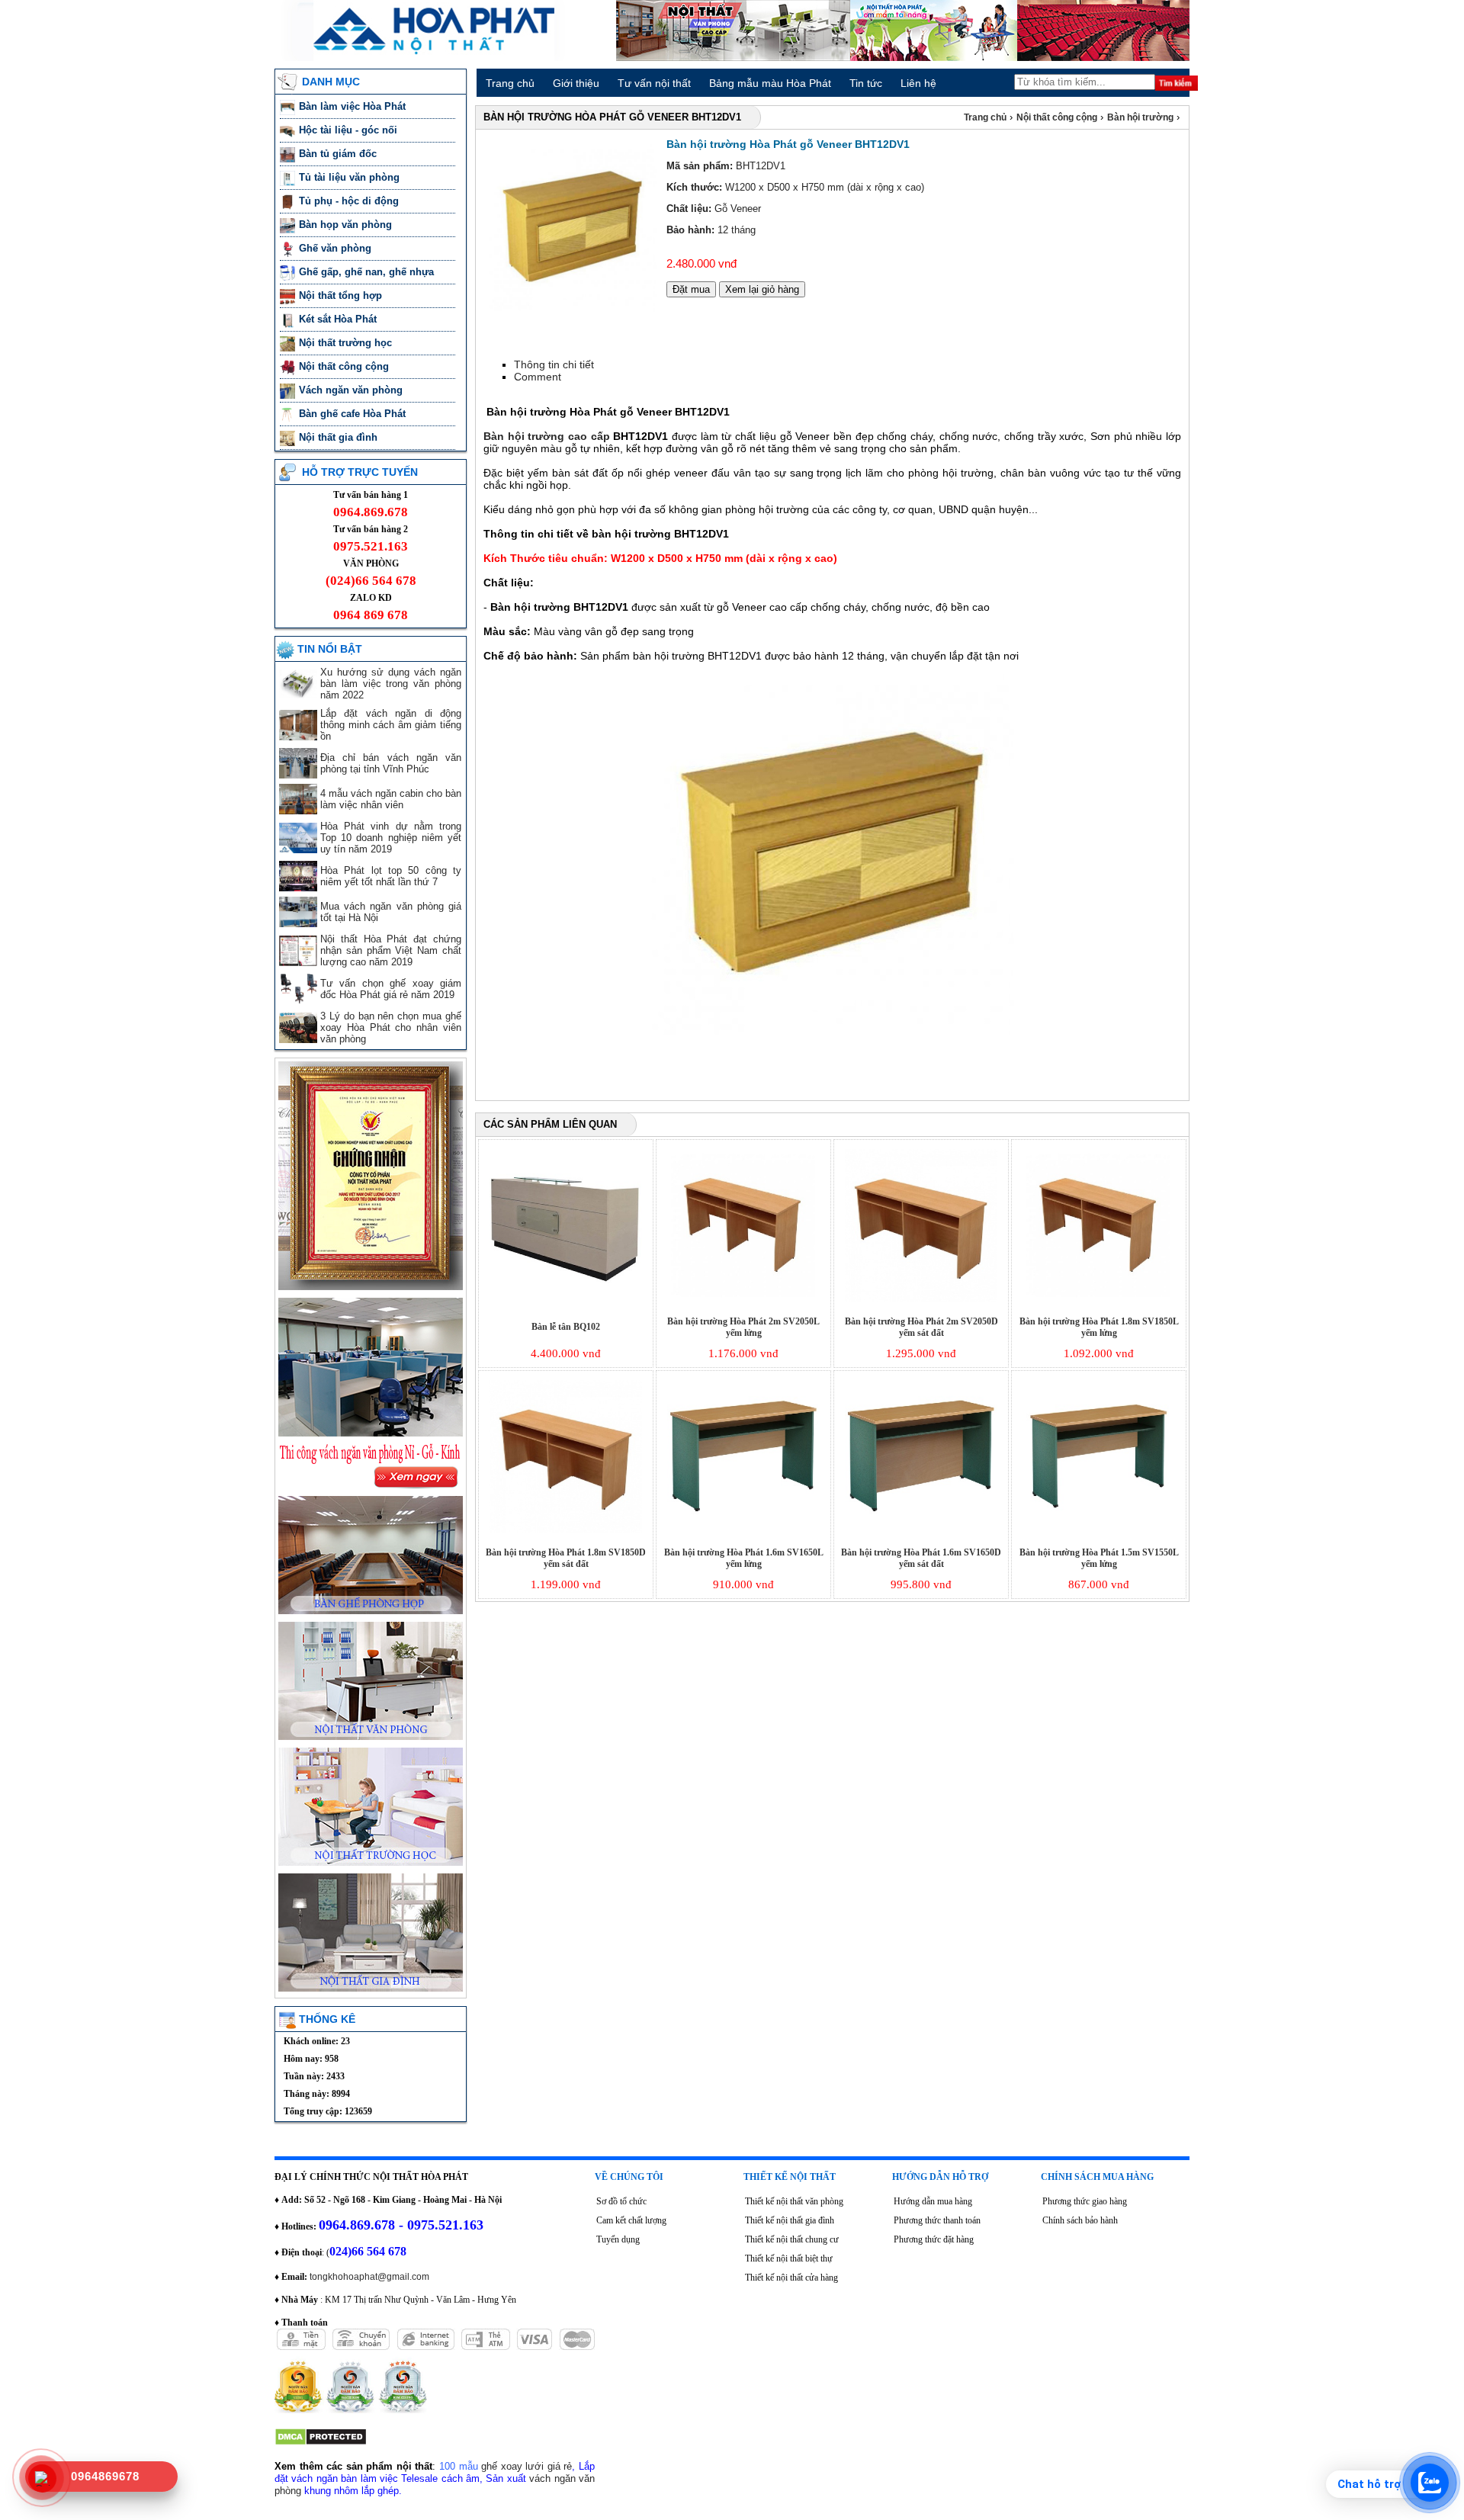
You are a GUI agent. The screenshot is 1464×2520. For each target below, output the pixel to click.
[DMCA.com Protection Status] (321, 2443)
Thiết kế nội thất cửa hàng (791, 2278)
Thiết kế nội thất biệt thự (789, 2258)
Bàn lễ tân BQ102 (566, 1327)
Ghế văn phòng (337, 248)
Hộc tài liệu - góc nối (348, 130)
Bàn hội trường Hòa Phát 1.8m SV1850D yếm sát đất (566, 1558)
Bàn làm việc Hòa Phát (354, 106)
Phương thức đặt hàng (934, 2239)
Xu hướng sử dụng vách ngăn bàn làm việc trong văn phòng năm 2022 (391, 684)
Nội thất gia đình (340, 437)
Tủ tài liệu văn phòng (351, 177)
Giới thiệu (576, 83)
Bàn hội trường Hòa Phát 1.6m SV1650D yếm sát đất (921, 1558)
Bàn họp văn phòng (347, 225)
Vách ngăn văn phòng (352, 390)
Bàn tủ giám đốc (339, 154)
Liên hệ (918, 83)
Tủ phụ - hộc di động (349, 201)
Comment (538, 377)
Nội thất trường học (347, 343)
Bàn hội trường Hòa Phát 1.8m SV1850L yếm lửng (1099, 1327)
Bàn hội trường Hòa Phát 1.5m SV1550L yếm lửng (1099, 1558)
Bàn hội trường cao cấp (547, 436)
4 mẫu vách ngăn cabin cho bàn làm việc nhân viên (391, 799)
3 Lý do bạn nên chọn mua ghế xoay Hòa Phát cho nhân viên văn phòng (391, 1027)
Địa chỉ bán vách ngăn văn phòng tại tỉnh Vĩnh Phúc (391, 763)
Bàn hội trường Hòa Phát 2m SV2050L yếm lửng (743, 1327)
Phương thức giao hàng (1085, 2201)
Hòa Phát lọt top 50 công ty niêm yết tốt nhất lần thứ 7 (391, 876)
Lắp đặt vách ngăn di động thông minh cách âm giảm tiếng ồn (391, 725)
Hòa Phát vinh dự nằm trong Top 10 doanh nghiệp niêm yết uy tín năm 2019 (391, 838)
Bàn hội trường (1141, 117)
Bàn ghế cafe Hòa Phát (352, 414)
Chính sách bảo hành (1080, 2220)
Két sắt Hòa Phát (339, 319)
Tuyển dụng (618, 2239)
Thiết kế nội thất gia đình (790, 2220)
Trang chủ (510, 83)
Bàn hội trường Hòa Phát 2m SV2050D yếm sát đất (921, 1327)
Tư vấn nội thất (654, 83)
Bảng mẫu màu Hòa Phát (770, 83)
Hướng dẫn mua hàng (933, 2201)
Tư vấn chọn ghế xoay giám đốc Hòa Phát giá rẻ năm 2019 (391, 989)
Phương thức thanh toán (937, 2220)
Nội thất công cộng (345, 366)
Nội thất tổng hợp (342, 295)
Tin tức (866, 83)
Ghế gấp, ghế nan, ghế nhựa (368, 272)
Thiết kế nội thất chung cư (792, 2239)
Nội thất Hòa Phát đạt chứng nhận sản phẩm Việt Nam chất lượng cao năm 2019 (391, 950)
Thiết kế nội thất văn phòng (794, 2201)
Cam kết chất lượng (631, 2220)
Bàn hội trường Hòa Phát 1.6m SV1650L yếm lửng (744, 1558)
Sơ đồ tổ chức (621, 2201)
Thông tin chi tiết (554, 364)
